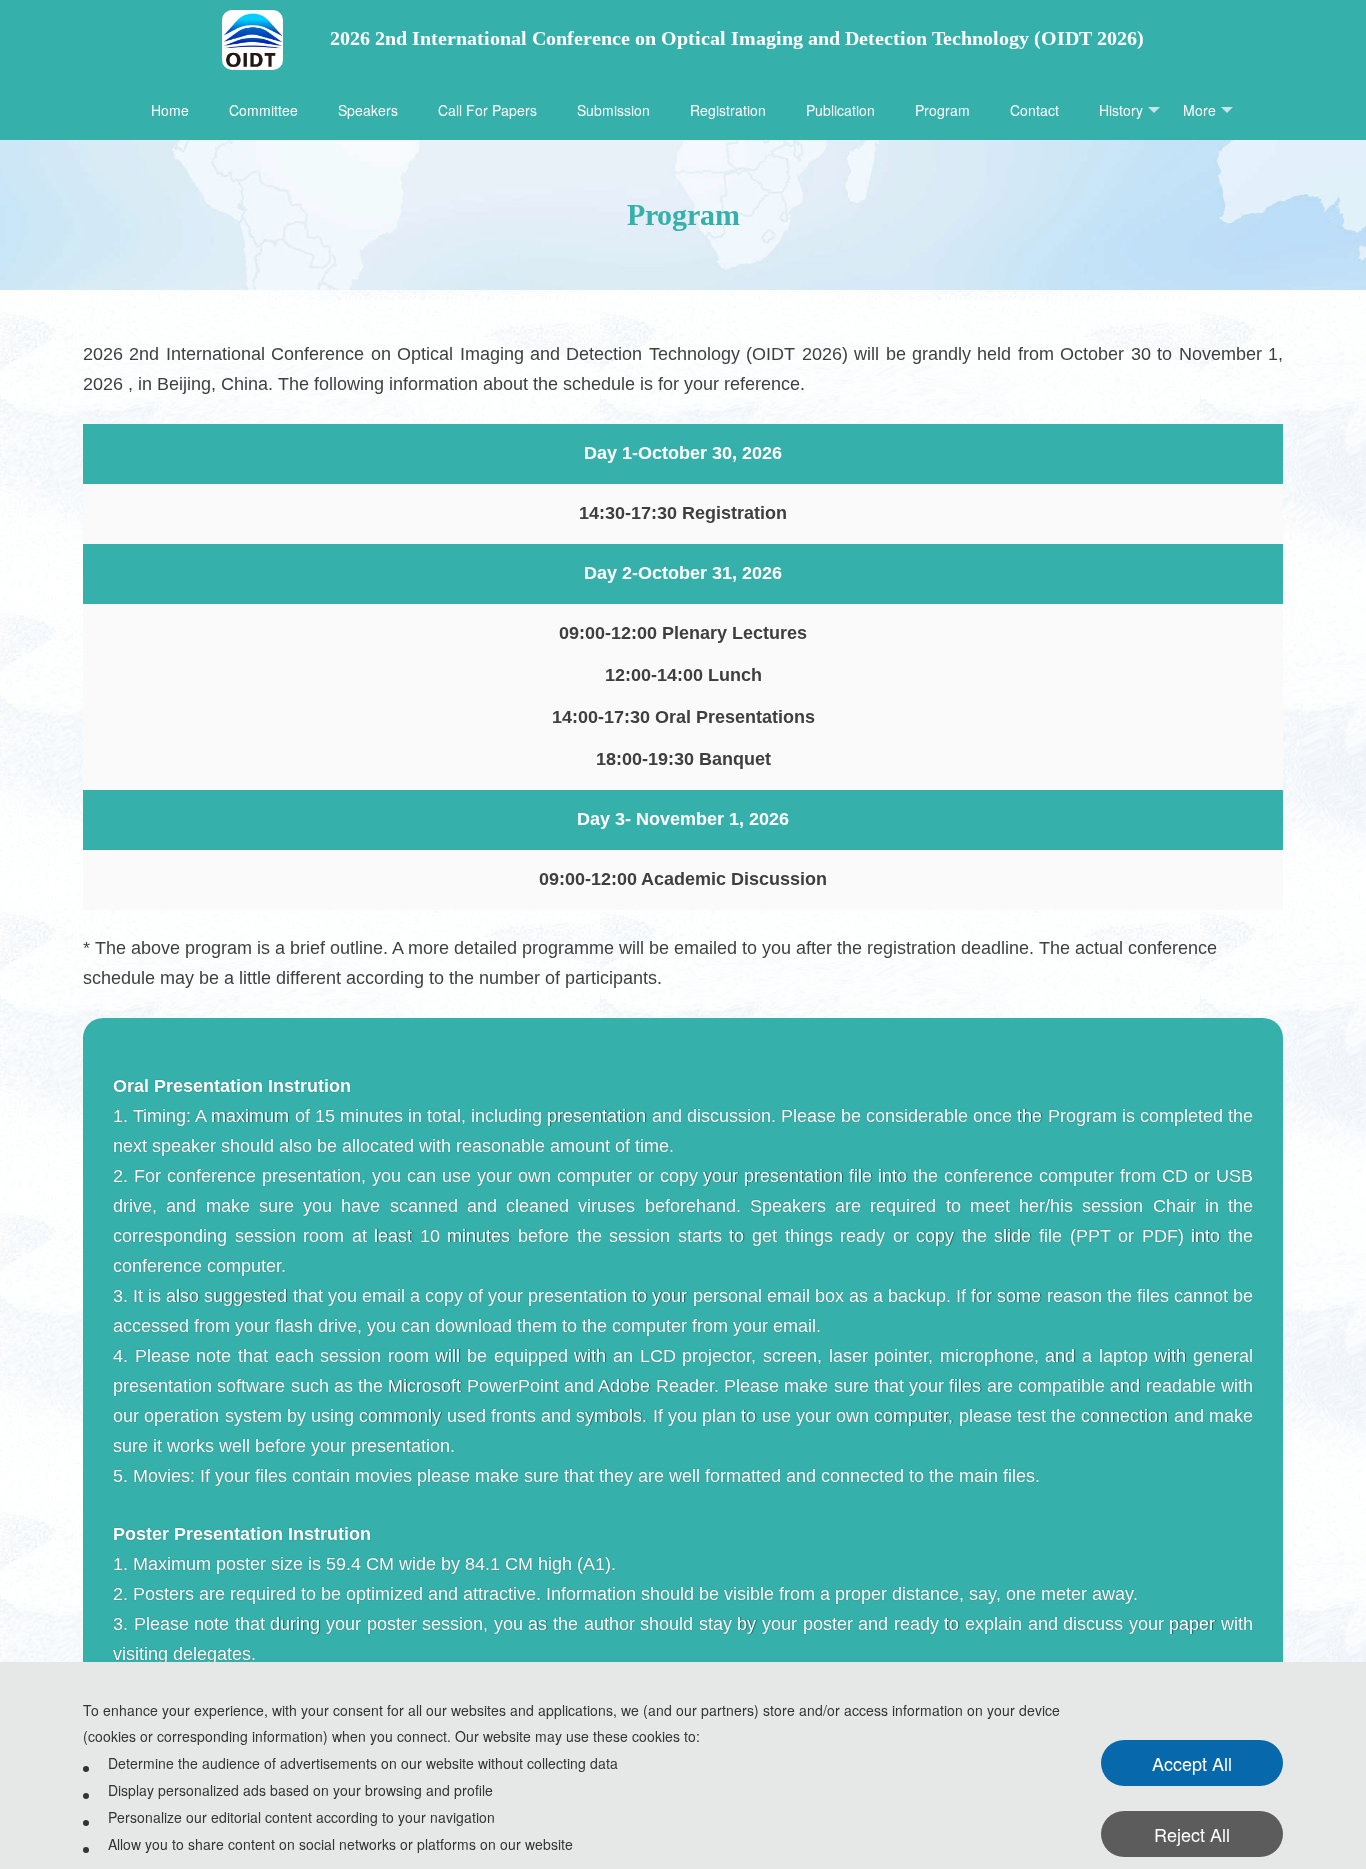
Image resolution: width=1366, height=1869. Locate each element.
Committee (263, 110)
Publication (840, 110)
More (1199, 110)
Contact (1034, 110)
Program (942, 110)
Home (170, 110)
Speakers (368, 110)
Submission (613, 110)
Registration (728, 110)
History (1121, 110)
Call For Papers (487, 110)
